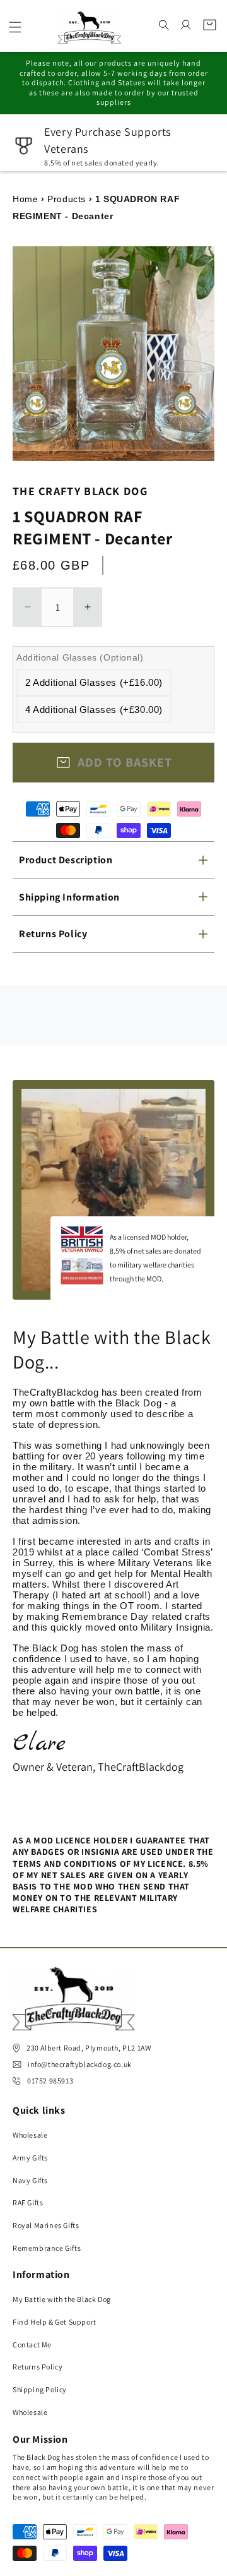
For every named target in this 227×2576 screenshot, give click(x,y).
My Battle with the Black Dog (62, 2299)
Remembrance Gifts (47, 2248)
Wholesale (30, 2135)
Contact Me (32, 2345)
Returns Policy (38, 2367)
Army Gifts (30, 2158)
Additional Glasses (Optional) (80, 657)
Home (25, 199)
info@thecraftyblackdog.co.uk (80, 2064)
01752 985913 (50, 2081)
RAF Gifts (28, 2202)
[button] (15, 27)
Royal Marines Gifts (46, 2225)
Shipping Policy (40, 2389)
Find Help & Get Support (55, 2322)
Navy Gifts (30, 2180)
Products (67, 199)
